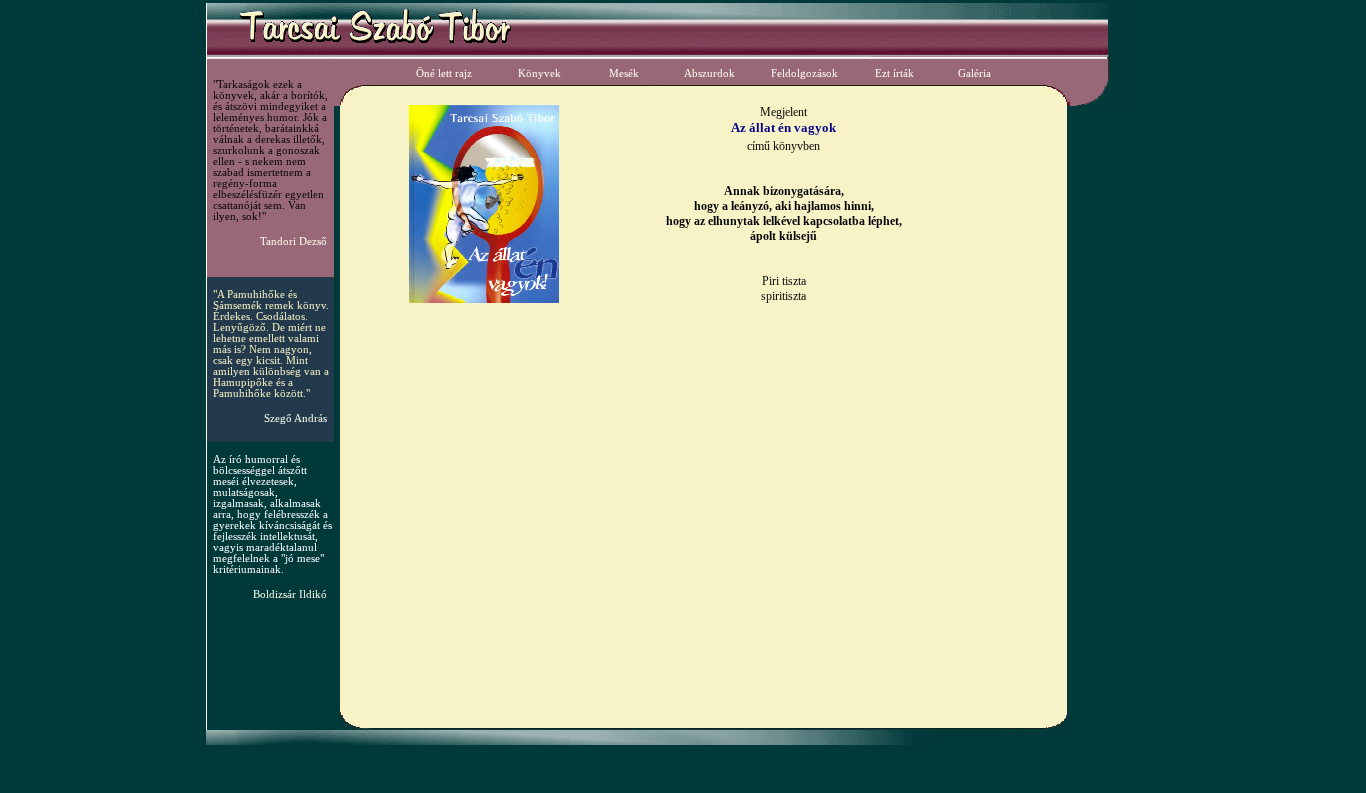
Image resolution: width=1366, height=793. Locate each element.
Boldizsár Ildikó (290, 594)
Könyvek (539, 73)
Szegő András (295, 418)
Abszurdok (709, 73)
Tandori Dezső (293, 241)
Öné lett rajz (444, 73)
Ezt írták (894, 73)
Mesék (624, 73)
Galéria (974, 73)
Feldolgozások (804, 73)
